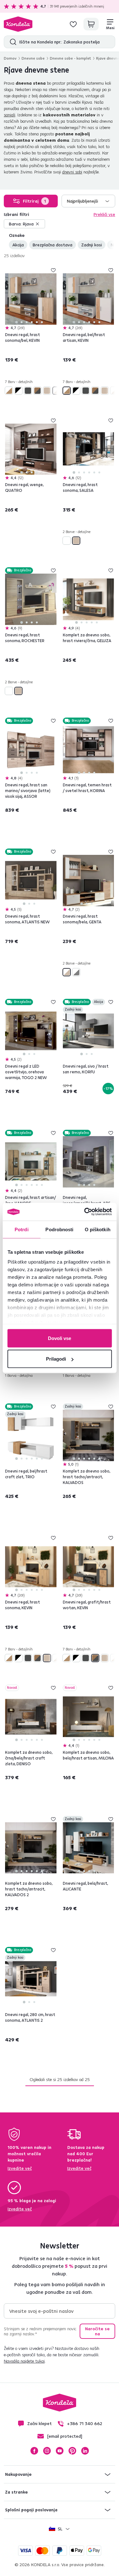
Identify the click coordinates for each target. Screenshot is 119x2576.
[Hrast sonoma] (47, 391)
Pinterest (72, 2451)
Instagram (47, 2451)
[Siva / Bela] (76, 972)
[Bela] (67, 541)
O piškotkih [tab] (98, 1229)
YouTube (60, 2451)
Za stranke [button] (17, 2492)
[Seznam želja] (73, 24)
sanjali (10, 115)
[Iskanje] (12, 42)
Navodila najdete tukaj (24, 2361)
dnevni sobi (72, 172)
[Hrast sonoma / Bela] (56, 391)
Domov (10, 58)
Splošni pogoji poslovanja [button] (31, 2510)
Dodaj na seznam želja (53, 270)
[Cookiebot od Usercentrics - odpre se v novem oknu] (85, 1212)
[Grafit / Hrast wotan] (37, 391)
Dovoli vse (60, 1338)
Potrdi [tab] (22, 1229)
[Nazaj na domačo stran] (18, 24)
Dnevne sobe (33, 58)
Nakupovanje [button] (18, 2474)
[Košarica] (91, 24)
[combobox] (89, 201)
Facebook (34, 2451)
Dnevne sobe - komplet (70, 58)
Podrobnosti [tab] (59, 1229)
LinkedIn (85, 2451)
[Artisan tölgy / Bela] (9, 391)
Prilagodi (56, 1359)
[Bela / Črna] (18, 391)
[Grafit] (28, 391)
